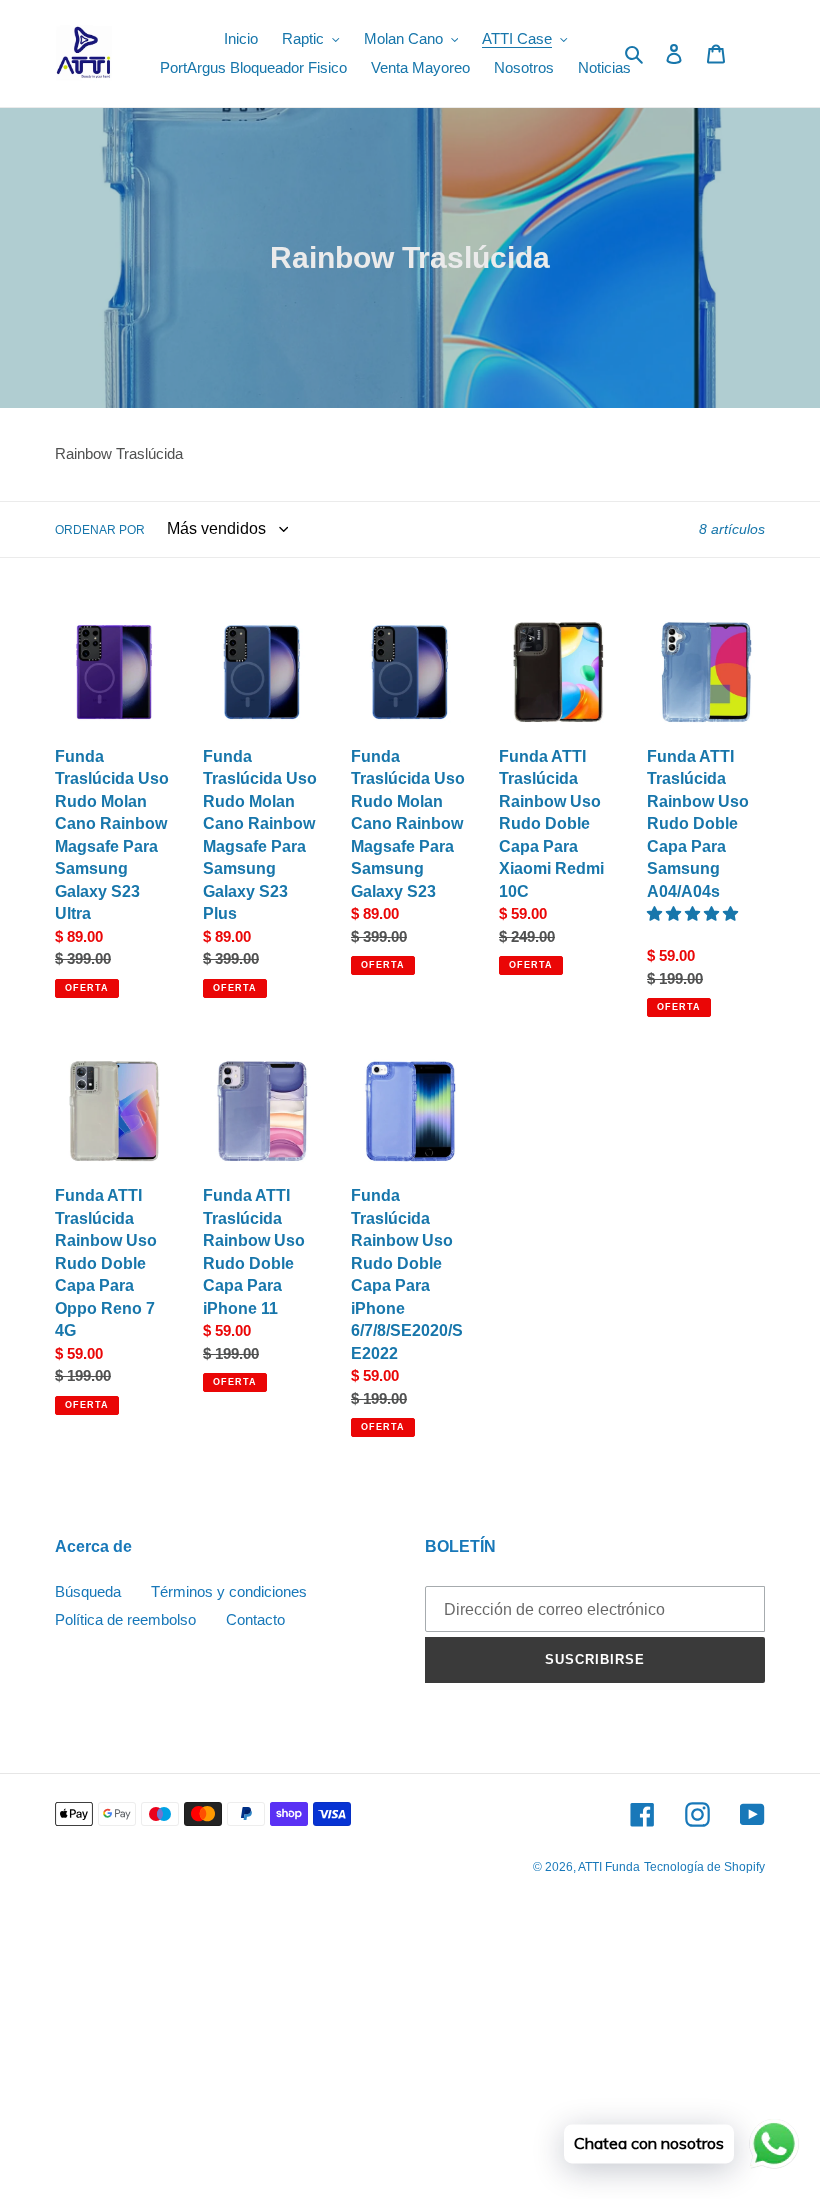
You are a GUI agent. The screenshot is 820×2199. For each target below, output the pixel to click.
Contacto (255, 1619)
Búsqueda (88, 1591)
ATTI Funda (609, 1867)
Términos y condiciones (229, 1591)
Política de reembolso (125, 1619)
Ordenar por (100, 530)
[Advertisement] (410, 2053)
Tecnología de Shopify (704, 1867)
